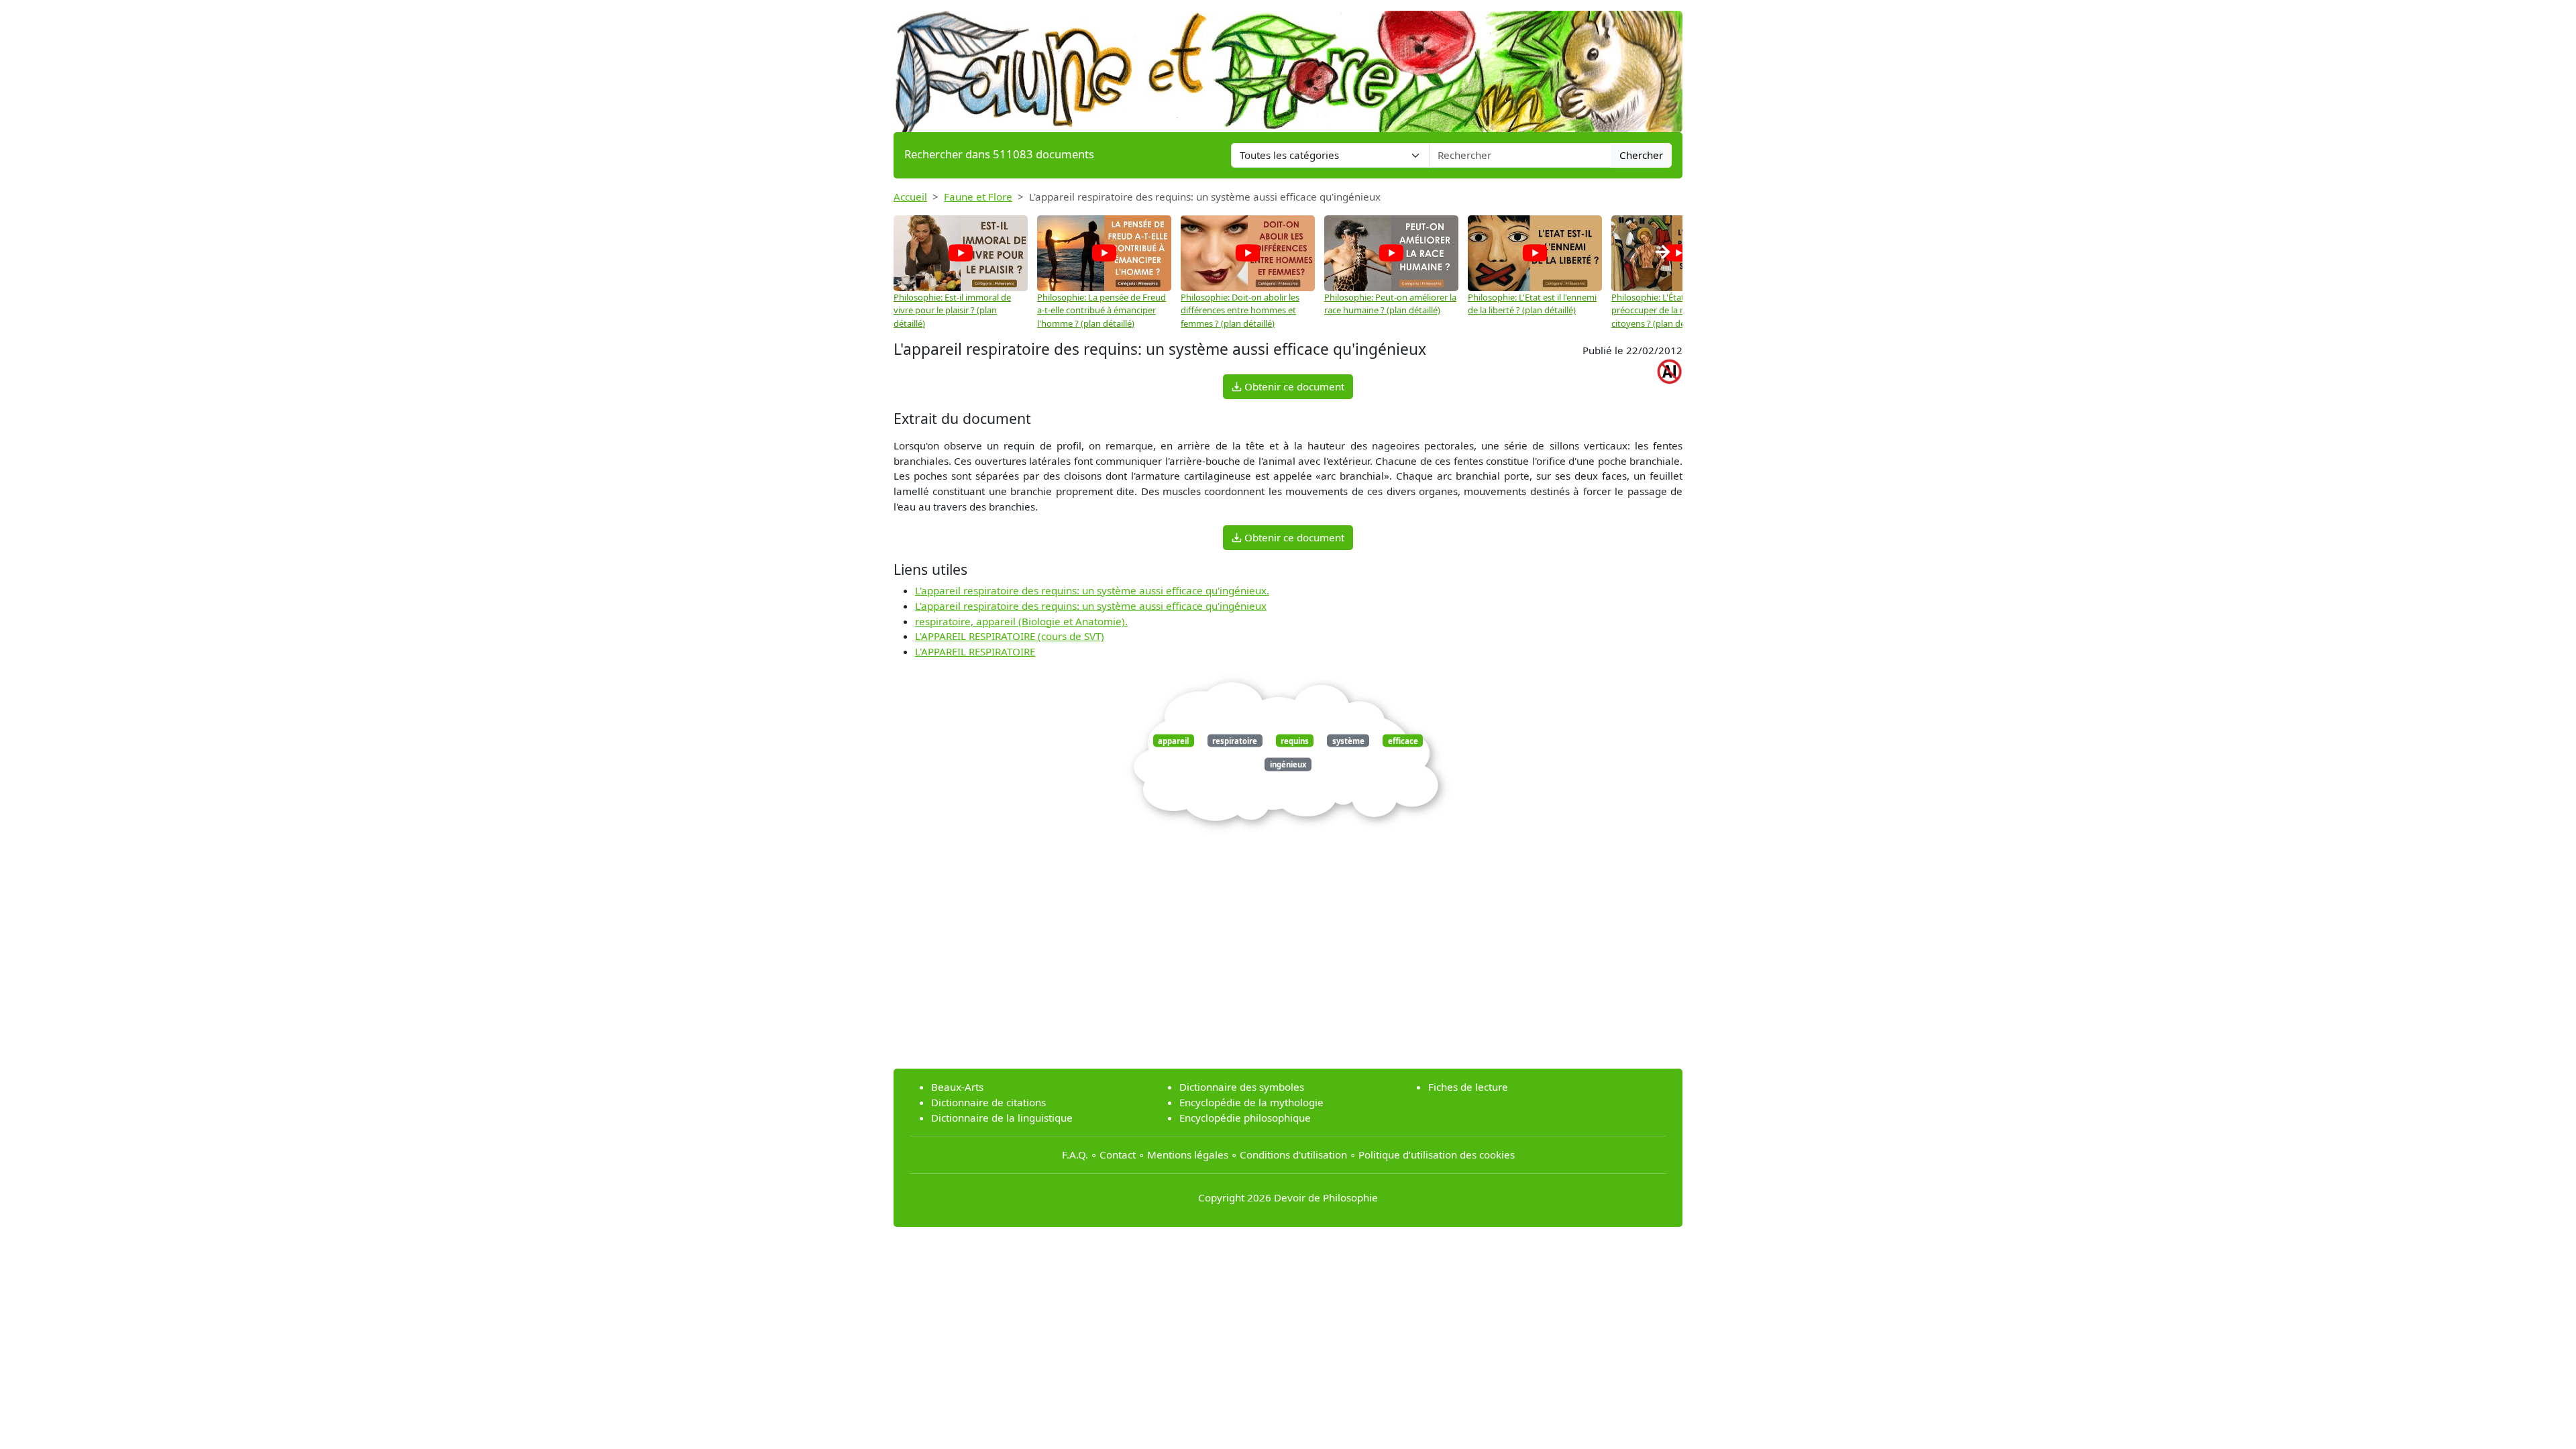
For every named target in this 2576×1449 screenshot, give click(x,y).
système (1348, 741)
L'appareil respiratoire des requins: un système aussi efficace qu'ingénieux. (1092, 590)
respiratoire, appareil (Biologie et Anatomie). (1021, 621)
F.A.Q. (1075, 1155)
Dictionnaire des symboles (1242, 1087)
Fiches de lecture (1468, 1087)
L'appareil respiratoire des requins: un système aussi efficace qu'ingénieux (1091, 606)
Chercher (1641, 155)
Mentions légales (1188, 1155)
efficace (1403, 741)
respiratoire (1235, 741)
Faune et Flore (978, 197)
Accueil (910, 197)
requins (1295, 741)
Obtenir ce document (1293, 386)
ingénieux (1288, 764)
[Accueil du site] (1288, 65)
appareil (1173, 741)
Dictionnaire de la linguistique (1002, 1118)
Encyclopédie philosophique (1245, 1118)
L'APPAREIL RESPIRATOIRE (975, 651)
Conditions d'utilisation (1293, 1155)
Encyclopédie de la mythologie (1251, 1102)
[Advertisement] (1288, 964)
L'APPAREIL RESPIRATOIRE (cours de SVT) (1010, 636)
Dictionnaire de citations (988, 1102)
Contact (1118, 1155)
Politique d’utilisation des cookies (1437, 1155)
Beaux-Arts (957, 1087)
